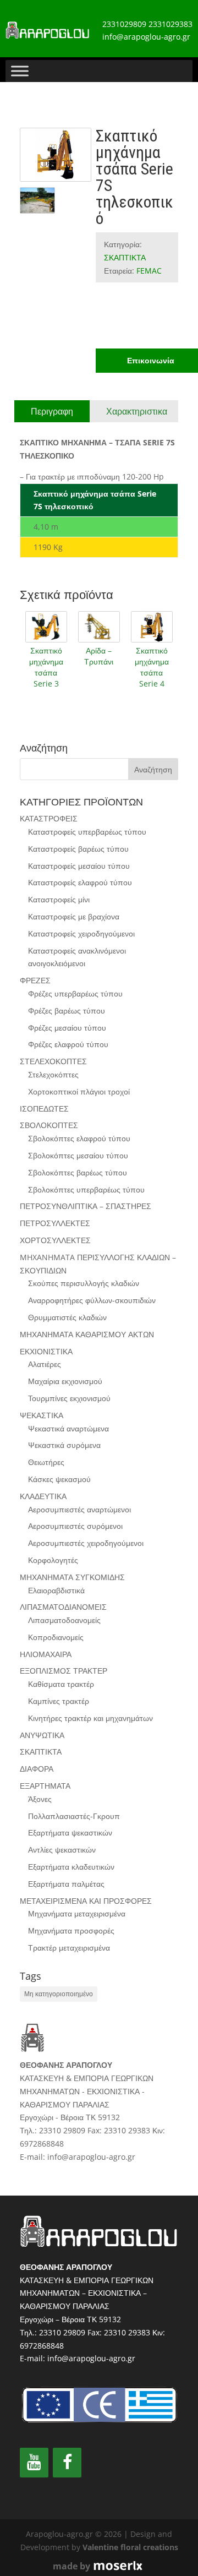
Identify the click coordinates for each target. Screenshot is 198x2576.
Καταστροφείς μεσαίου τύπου (79, 866)
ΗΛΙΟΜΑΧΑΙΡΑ (46, 1654)
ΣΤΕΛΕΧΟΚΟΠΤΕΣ (53, 1061)
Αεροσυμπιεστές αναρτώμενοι (79, 1509)
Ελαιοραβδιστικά (56, 1590)
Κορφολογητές (53, 1560)
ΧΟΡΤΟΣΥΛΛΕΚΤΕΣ (55, 1240)
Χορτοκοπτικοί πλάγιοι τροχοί (79, 1091)
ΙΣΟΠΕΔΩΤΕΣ (44, 1109)
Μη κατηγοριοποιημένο (59, 1994)
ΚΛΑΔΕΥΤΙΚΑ (43, 1496)
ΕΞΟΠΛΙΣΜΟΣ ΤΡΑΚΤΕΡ (64, 1671)
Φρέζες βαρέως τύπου (67, 1011)
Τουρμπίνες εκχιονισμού (69, 1398)
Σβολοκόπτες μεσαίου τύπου (78, 1155)
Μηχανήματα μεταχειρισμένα (77, 1913)
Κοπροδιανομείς (56, 1637)
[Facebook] (67, 2463)
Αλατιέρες (45, 1364)
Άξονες (40, 1799)
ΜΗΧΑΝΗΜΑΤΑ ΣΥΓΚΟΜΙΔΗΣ (72, 1577)
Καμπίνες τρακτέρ (59, 1701)
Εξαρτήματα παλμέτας (66, 1884)
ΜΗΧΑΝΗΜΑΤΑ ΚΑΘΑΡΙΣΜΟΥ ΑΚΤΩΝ (87, 1334)
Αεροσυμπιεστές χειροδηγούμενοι (86, 1543)
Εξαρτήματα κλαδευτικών (71, 1867)
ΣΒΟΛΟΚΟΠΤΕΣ (49, 1125)
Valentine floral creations (130, 2547)
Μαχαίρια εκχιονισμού (65, 1381)
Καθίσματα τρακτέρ (61, 1684)
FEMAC (149, 271)
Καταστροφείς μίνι (59, 899)
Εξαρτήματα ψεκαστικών (70, 1832)
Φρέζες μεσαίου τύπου (67, 1028)
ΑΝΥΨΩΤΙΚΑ (42, 1735)
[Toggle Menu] (20, 71)
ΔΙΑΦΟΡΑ (37, 1769)
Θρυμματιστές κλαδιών (67, 1317)
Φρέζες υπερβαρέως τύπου (75, 993)
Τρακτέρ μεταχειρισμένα (69, 1948)
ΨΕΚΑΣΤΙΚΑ (42, 1415)
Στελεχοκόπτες (53, 1074)
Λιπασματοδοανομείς (64, 1620)
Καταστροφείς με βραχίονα (74, 916)
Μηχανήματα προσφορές (71, 1930)
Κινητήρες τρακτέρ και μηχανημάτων (90, 1718)
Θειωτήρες (46, 1462)
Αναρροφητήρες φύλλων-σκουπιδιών (92, 1300)
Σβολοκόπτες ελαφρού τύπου (79, 1138)
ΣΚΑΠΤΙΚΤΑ (125, 257)
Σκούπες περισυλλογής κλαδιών (84, 1283)
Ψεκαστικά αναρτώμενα (68, 1428)
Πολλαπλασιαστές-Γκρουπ (74, 1816)
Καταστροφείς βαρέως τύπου (78, 849)
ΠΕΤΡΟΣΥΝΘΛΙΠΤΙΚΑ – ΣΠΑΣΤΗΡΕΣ (86, 1206)
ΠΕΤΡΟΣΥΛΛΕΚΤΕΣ (55, 1223)
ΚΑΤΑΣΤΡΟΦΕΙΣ (49, 818)
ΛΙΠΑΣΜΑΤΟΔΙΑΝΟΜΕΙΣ (63, 1607)
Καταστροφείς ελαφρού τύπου (80, 882)
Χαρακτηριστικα (137, 411)
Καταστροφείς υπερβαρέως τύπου (87, 832)
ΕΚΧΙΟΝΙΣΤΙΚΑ (46, 1351)
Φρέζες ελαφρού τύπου (68, 1044)
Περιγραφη (52, 411)
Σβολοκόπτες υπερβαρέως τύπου (86, 1189)
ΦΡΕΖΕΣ (35, 980)
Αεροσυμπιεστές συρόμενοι (75, 1526)
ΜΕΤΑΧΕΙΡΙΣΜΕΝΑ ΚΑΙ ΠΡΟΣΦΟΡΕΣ (86, 1901)
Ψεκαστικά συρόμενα (64, 1445)
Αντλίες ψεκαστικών (62, 1850)
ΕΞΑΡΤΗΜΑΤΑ (45, 1786)
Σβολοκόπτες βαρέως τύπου (78, 1172)
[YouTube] (34, 2463)
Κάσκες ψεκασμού (59, 1479)
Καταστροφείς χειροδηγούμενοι (81, 933)
